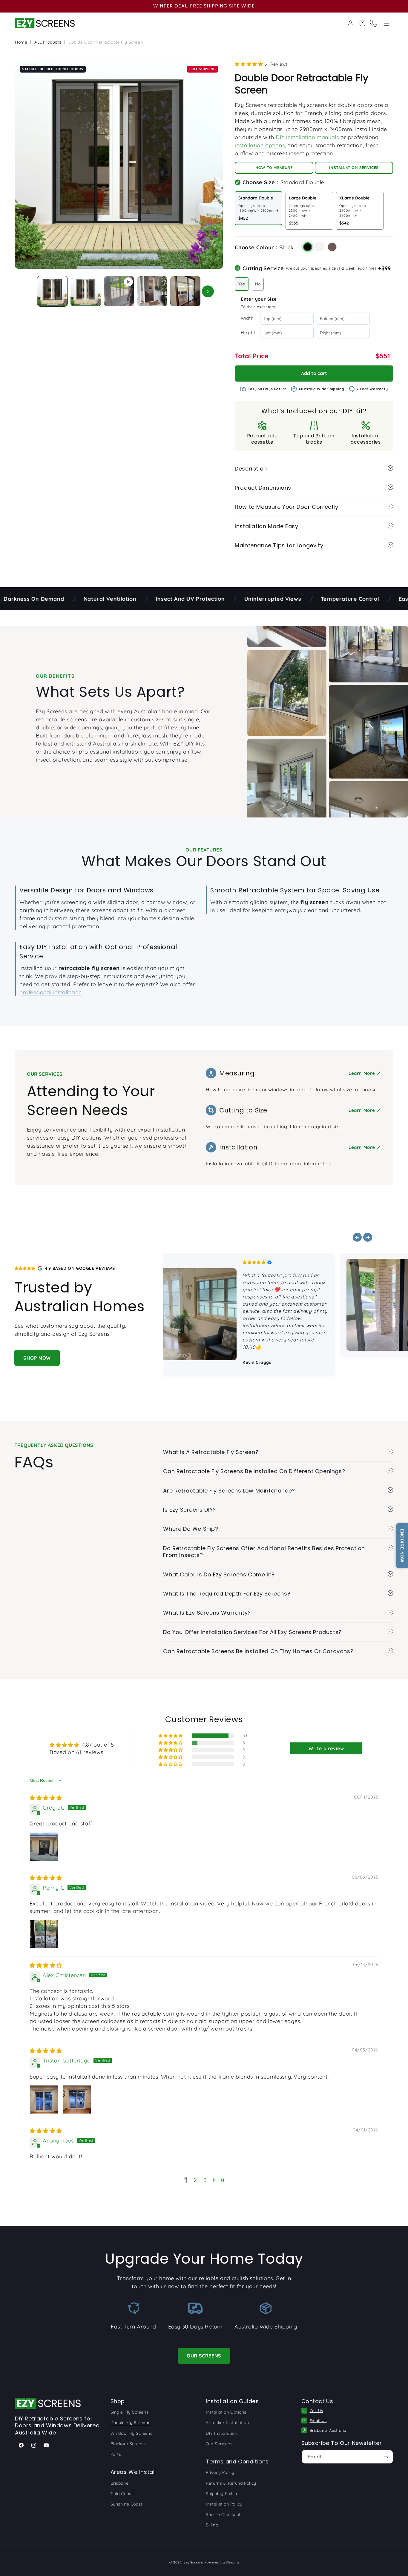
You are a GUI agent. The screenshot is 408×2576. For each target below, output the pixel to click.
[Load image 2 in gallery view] (86, 291)
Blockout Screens (128, 2444)
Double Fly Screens (131, 2423)
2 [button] (195, 2180)
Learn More (362, 1110)
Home (21, 42)
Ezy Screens (193, 2562)
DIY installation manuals (307, 137)
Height (248, 333)
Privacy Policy (220, 2472)
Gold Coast (122, 2494)
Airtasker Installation (227, 2423)
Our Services (219, 2444)
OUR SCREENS (204, 2356)
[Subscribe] (386, 2457)
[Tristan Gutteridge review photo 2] (77, 2099)
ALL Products (48, 42)
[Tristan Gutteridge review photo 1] (44, 2099)
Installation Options (226, 2412)
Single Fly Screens (130, 2412)
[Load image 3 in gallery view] (152, 291)
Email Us (318, 2420)
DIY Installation (222, 2433)
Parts (116, 2454)
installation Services (354, 168)
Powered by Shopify (222, 2562)
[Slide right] (208, 291)
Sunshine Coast (126, 2504)
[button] (386, 23)
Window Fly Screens (132, 2433)
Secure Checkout (223, 2514)
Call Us (316, 2411)
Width (247, 318)
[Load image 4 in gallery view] (185, 291)
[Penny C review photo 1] (44, 1934)
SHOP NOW (37, 1358)
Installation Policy (224, 2504)
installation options (260, 145)
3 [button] (205, 2180)
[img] (46, 1798)
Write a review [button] (326, 1748)
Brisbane (120, 2483)
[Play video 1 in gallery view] (119, 291)
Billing (212, 2525)
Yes (242, 284)
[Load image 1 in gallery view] (52, 291)
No (258, 284)
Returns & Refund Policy (231, 2483)
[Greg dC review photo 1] (44, 1847)
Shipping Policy (221, 2494)
